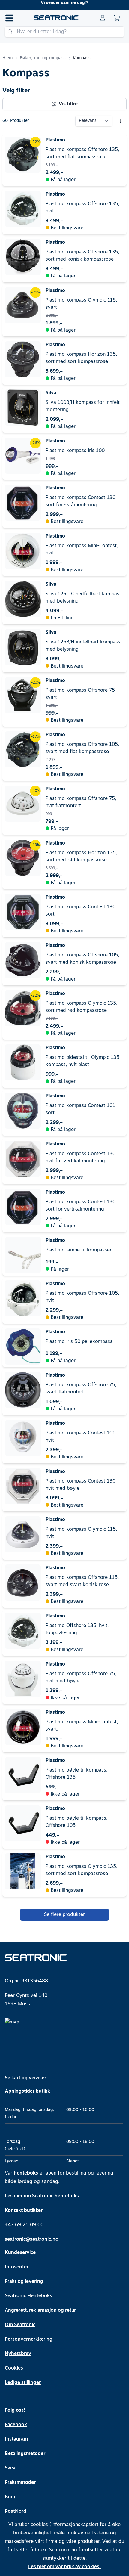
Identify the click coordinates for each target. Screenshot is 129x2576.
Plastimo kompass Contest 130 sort (81, 911)
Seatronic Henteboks (28, 2296)
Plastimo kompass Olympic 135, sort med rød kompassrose (81, 1007)
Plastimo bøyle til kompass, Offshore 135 (76, 1774)
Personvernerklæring (29, 2339)
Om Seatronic (20, 2325)
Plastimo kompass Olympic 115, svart (81, 304)
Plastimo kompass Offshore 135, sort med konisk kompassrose (82, 256)
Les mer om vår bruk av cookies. (64, 2567)
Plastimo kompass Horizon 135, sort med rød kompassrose (81, 857)
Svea (10, 2468)
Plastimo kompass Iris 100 (75, 451)
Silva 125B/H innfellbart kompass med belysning (83, 646)
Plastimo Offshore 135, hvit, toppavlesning (77, 1629)
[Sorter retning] (121, 121)
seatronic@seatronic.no (32, 2240)
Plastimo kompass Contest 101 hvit (80, 1437)
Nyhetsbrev (18, 2354)
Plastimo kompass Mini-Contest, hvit (82, 550)
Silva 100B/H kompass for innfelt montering (83, 406)
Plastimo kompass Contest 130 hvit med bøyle (81, 1485)
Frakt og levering (24, 2282)
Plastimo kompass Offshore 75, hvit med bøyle (81, 1678)
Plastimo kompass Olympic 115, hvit (81, 1533)
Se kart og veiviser (25, 2078)
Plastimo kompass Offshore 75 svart (80, 694)
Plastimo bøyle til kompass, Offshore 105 (76, 1822)
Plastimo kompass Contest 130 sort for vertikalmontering (81, 1206)
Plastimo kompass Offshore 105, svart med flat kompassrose (82, 748)
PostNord (16, 2512)
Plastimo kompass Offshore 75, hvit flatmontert (81, 802)
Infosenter (17, 2267)
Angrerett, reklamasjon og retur (40, 2311)
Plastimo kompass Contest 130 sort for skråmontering (81, 501)
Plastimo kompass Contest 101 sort (80, 1109)
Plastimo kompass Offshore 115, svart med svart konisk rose (82, 1581)
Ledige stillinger (23, 2383)
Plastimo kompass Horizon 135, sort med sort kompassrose (81, 358)
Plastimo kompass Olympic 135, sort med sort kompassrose (81, 1870)
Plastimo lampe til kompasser (79, 1250)
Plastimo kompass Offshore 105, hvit (82, 1297)
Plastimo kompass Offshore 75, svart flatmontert (81, 1389)
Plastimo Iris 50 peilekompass (79, 1342)
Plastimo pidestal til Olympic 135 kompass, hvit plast (82, 1061)
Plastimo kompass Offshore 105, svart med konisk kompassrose (82, 959)
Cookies (14, 2368)
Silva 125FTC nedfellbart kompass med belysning (84, 598)
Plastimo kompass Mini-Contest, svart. (82, 1726)
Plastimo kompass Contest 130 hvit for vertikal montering (81, 1158)
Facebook (16, 2425)
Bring (11, 2497)
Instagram (16, 2439)
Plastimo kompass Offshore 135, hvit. (82, 208)
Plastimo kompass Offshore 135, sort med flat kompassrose (82, 153)
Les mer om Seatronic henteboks (42, 2196)
